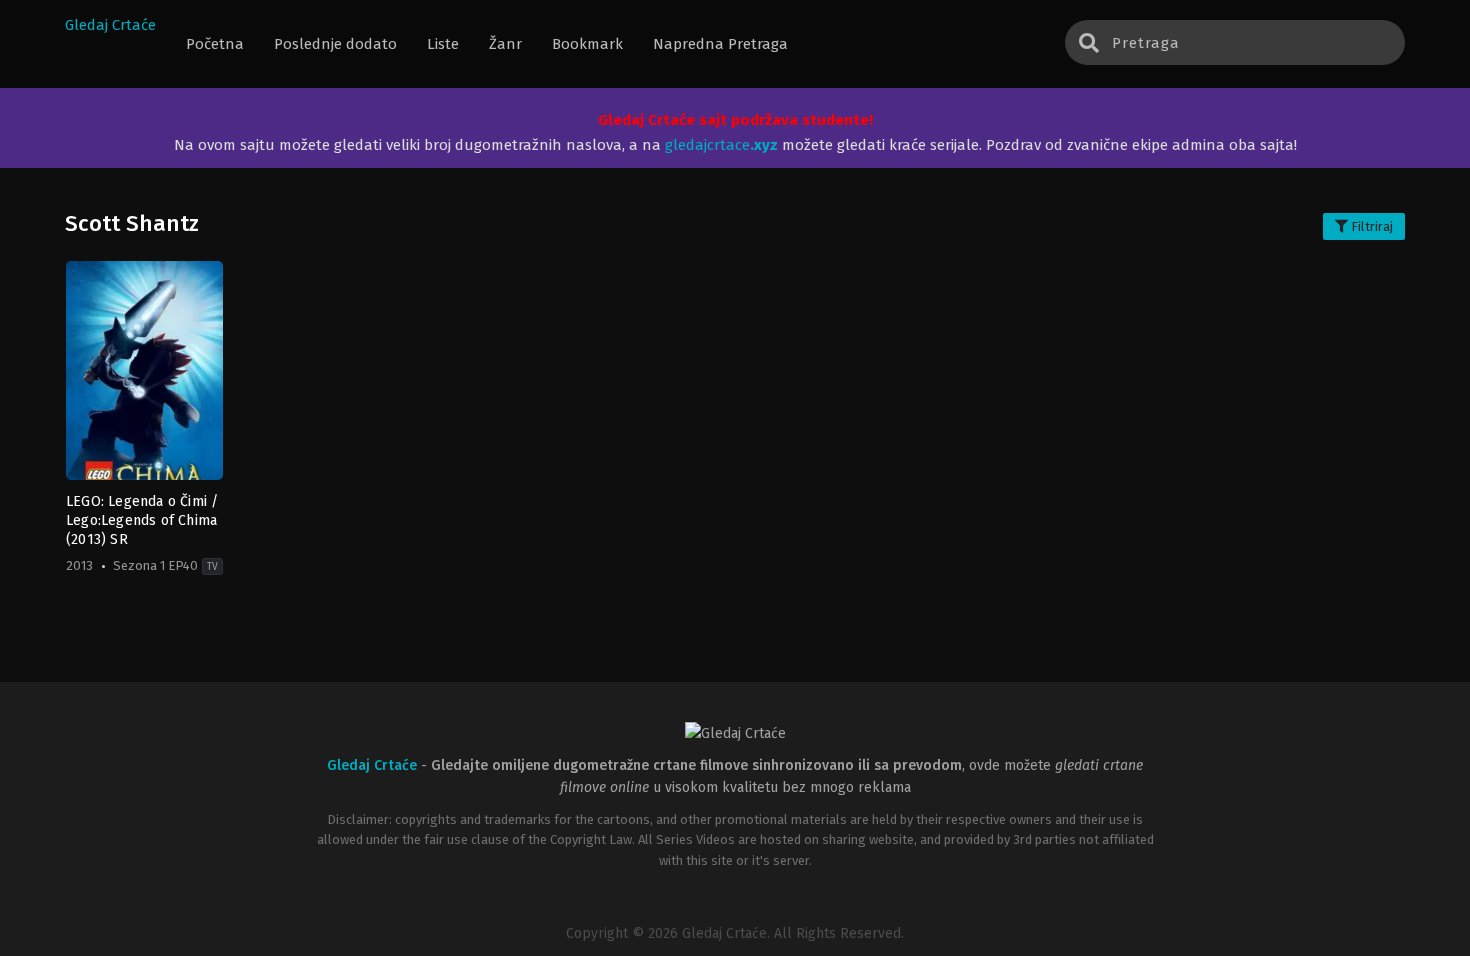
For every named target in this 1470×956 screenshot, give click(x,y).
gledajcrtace (721, 145)
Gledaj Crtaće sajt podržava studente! (735, 120)
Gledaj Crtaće (110, 25)
